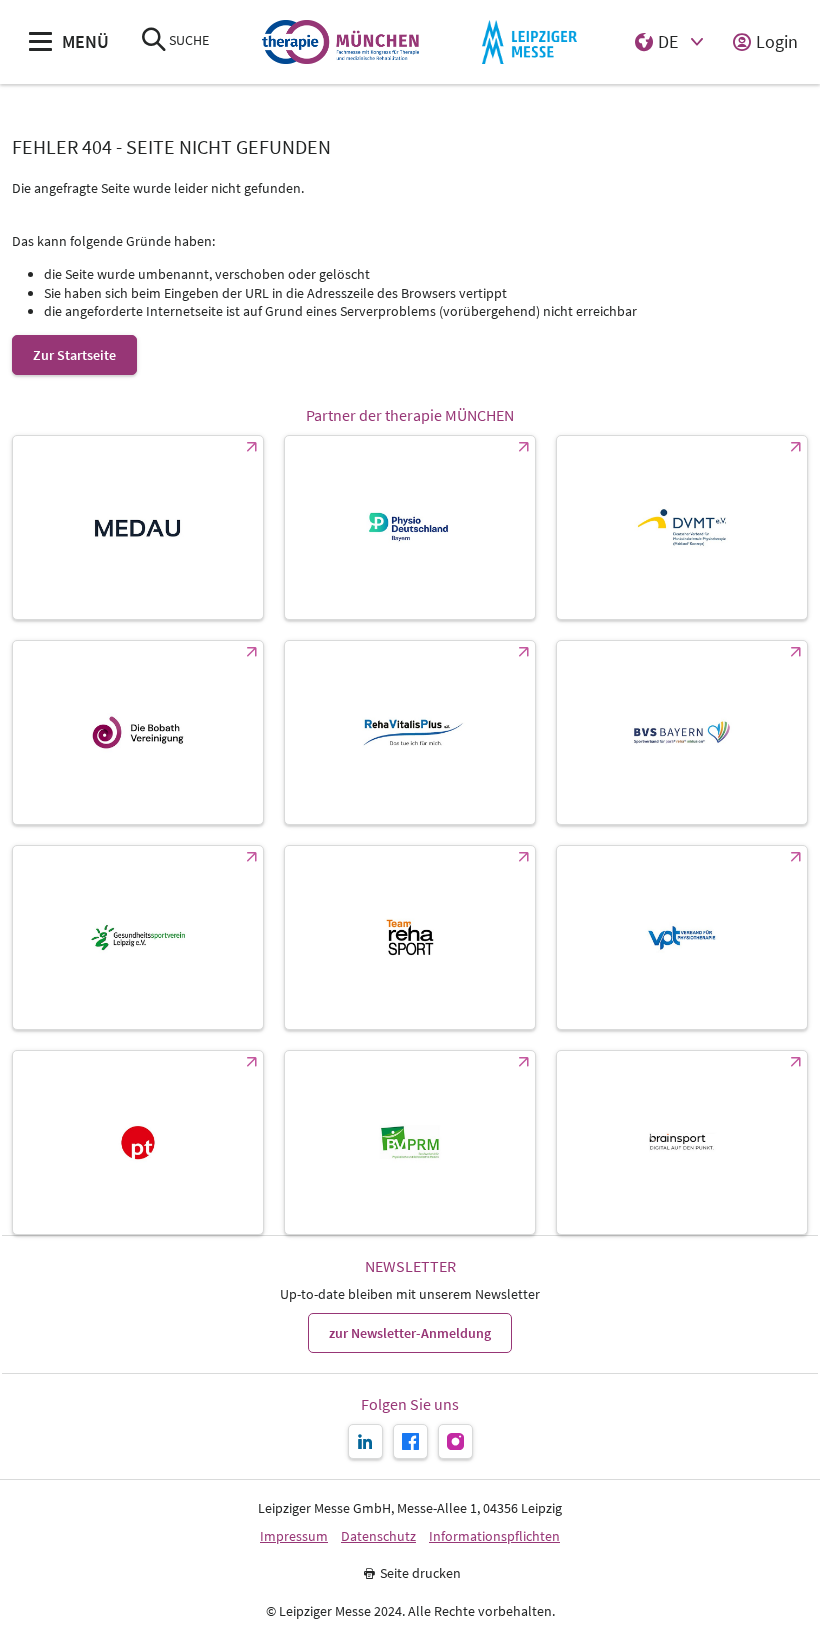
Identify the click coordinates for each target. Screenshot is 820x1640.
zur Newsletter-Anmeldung (410, 1333)
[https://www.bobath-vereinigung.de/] (138, 732)
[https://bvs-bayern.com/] (682, 732)
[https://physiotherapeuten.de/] (138, 1142)
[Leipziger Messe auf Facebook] (410, 1441)
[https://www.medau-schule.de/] (138, 527)
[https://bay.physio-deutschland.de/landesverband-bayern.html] (410, 527)
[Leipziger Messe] (529, 42)
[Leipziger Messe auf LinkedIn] (365, 1441)
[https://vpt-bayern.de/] (682, 937)
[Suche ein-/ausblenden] (154, 41)
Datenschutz (378, 1536)
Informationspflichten (494, 1536)
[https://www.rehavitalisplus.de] (410, 732)
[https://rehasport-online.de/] (410, 937)
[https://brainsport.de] (682, 1142)
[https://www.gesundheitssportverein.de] (138, 937)
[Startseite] (340, 42)
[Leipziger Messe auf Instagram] (455, 1441)
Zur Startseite (74, 355)
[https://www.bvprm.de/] (410, 1142)
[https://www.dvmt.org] (682, 527)
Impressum (294, 1536)
